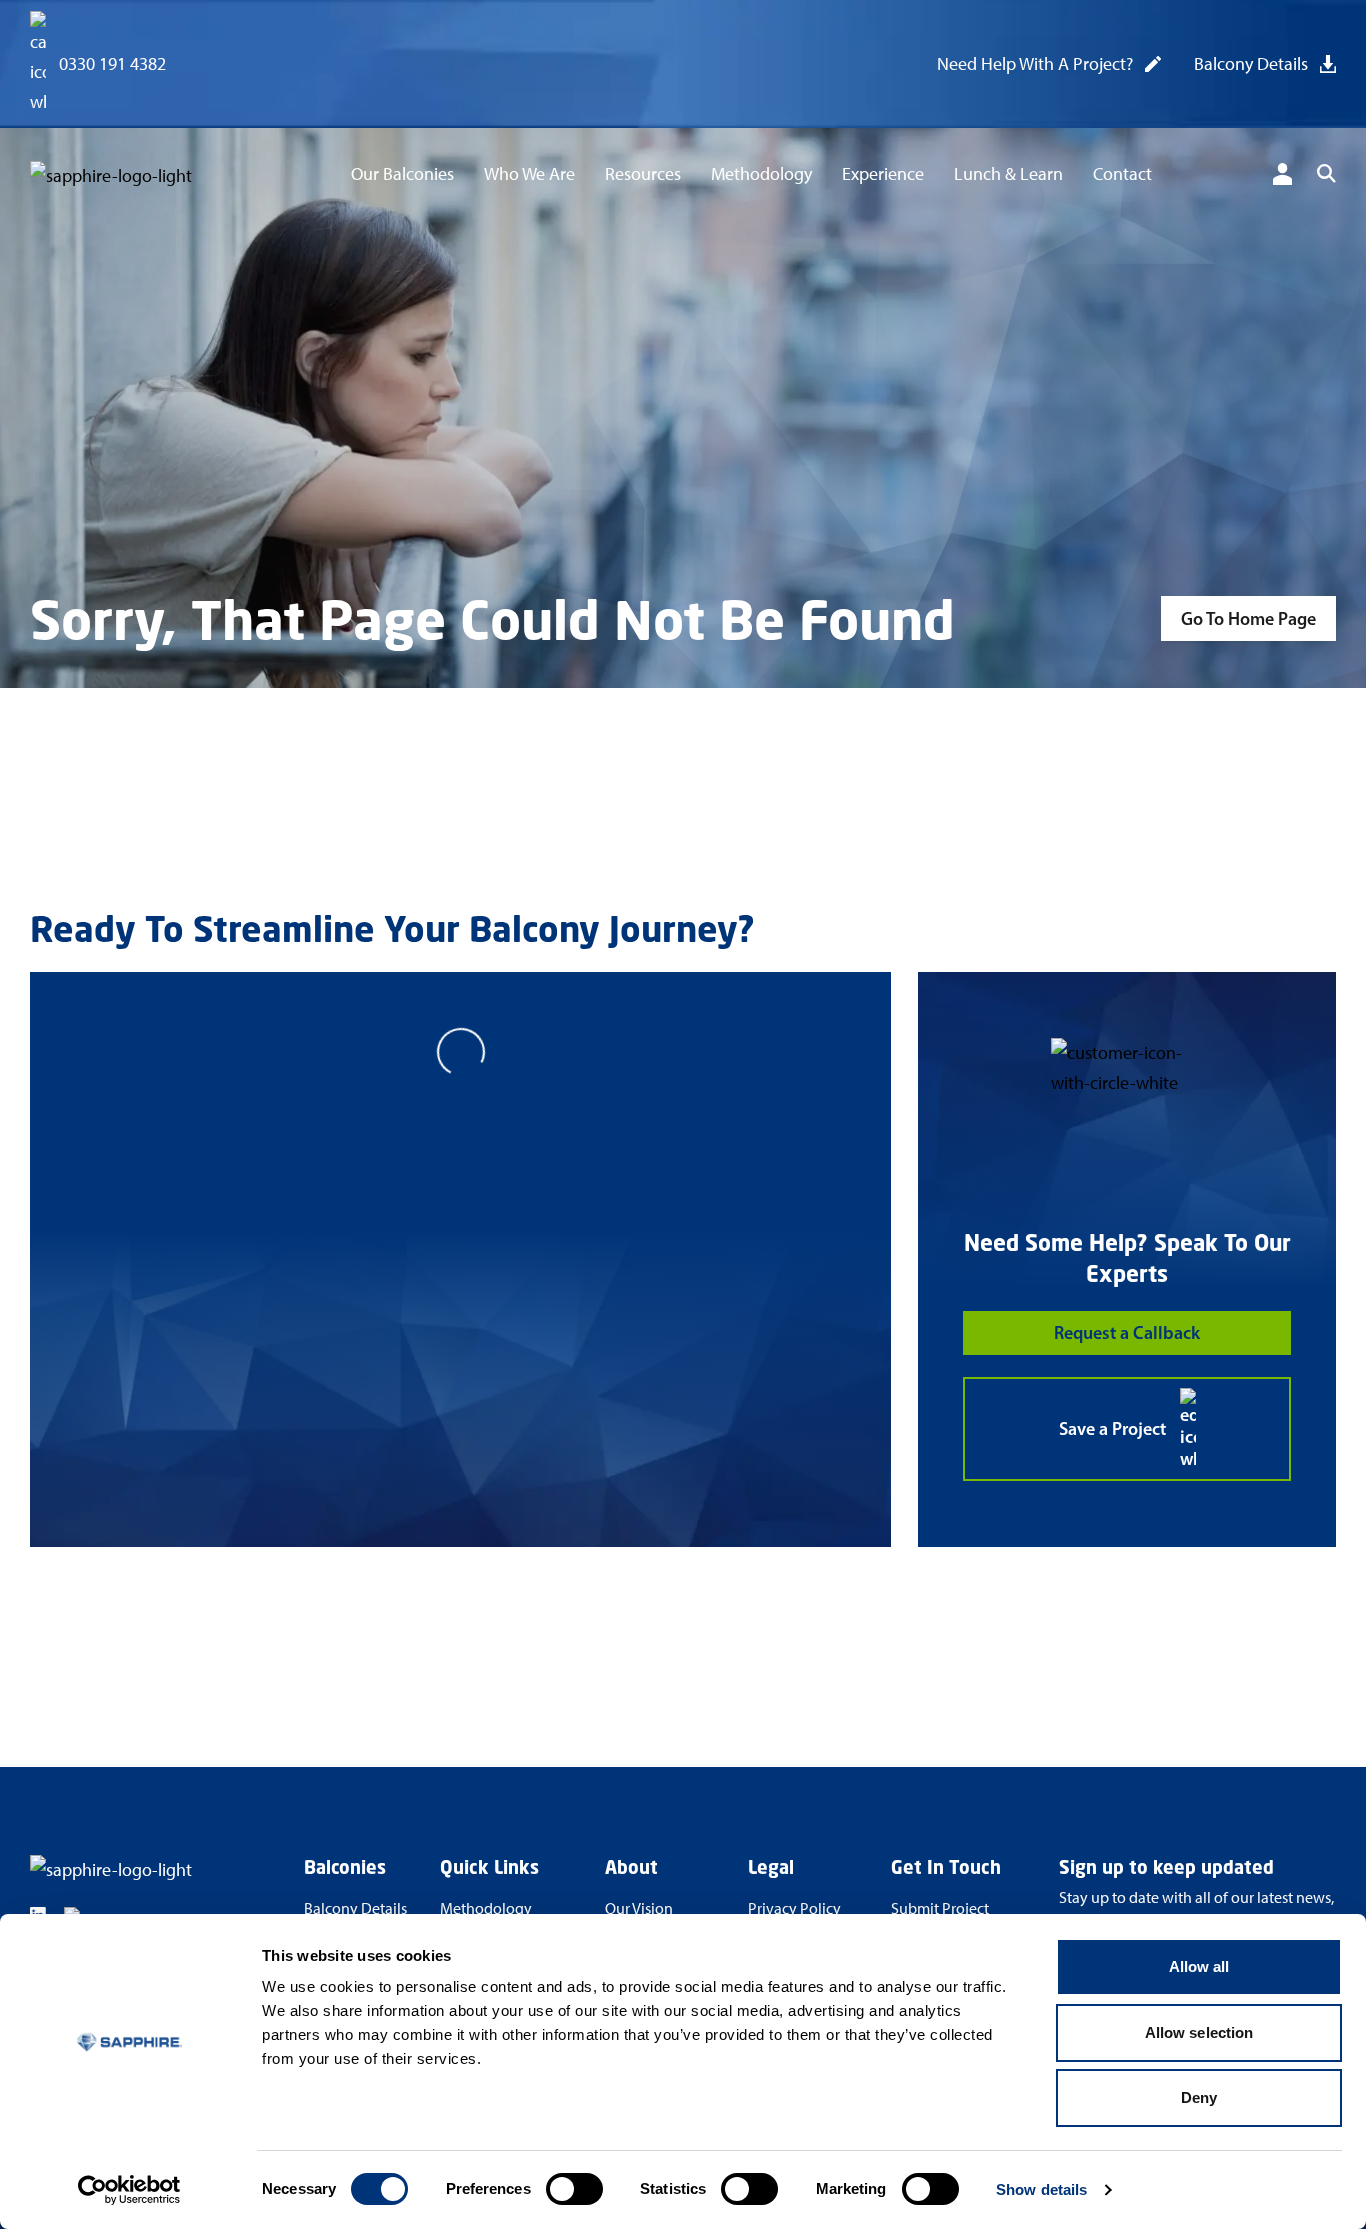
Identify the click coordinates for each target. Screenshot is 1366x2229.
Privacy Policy (794, 1908)
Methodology (761, 174)
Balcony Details (1251, 64)
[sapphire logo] (130, 177)
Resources (643, 174)
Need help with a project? (1035, 64)
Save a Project (1112, 1429)
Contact (1122, 174)
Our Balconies (402, 174)
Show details (1041, 2189)
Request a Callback (1127, 1333)
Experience (883, 174)
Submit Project (940, 1908)
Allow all (1199, 1966)
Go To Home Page (1248, 619)
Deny (1199, 2097)
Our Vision (639, 1908)
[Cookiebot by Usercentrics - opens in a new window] (129, 2190)
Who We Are (529, 174)
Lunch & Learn (1008, 174)
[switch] (574, 2189)
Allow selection (1199, 2032)
